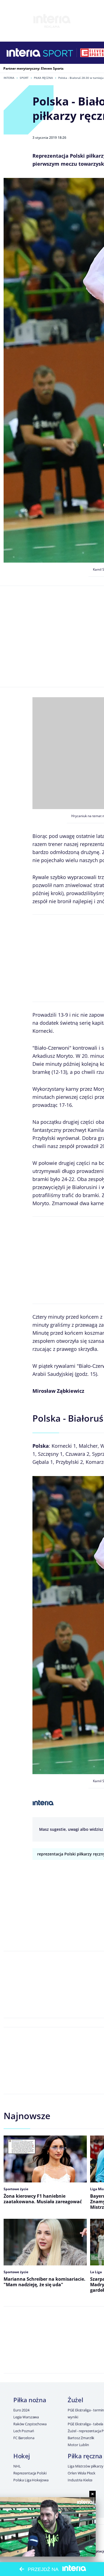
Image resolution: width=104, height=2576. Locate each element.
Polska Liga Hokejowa (31, 2480)
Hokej (22, 2456)
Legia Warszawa (26, 2417)
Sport (24, 78)
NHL (17, 2466)
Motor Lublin (78, 2445)
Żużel (75, 2400)
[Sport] (58, 53)
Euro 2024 (21, 2410)
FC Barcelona (24, 2438)
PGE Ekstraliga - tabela (85, 2424)
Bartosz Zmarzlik (81, 2438)
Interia (9, 78)
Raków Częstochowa (30, 2424)
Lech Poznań (24, 2431)
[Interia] (24, 53)
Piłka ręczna (43, 78)
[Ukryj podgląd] (92, 2494)
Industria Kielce (80, 2480)
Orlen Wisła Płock (82, 2473)
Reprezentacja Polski (30, 2473)
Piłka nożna (30, 2400)
